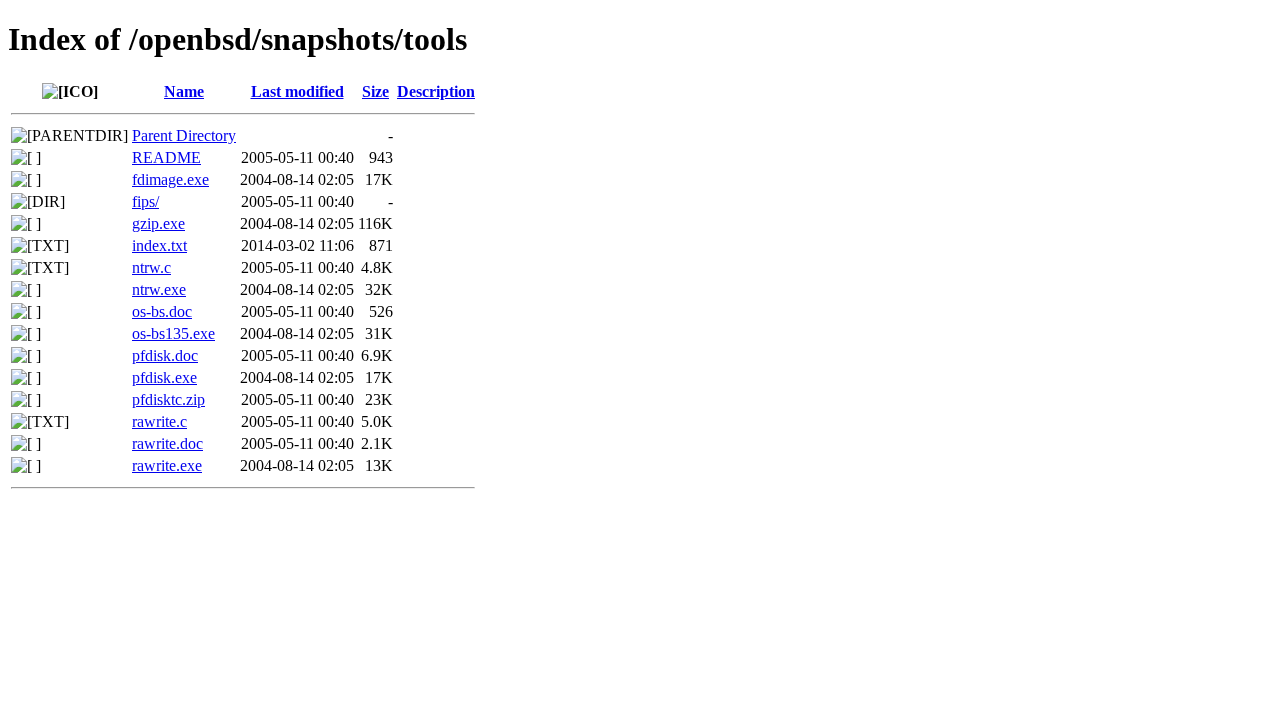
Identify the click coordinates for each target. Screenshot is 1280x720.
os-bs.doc (162, 311)
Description (436, 91)
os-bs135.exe (173, 333)
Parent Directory (184, 135)
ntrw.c (151, 267)
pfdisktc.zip (168, 399)
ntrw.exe (159, 289)
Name (184, 91)
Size (375, 91)
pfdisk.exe (164, 377)
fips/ (145, 201)
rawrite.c (159, 421)
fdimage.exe (170, 179)
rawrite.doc (167, 443)
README (166, 157)
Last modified (297, 91)
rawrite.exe (167, 465)
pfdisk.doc (165, 355)
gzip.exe (158, 223)
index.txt (159, 245)
